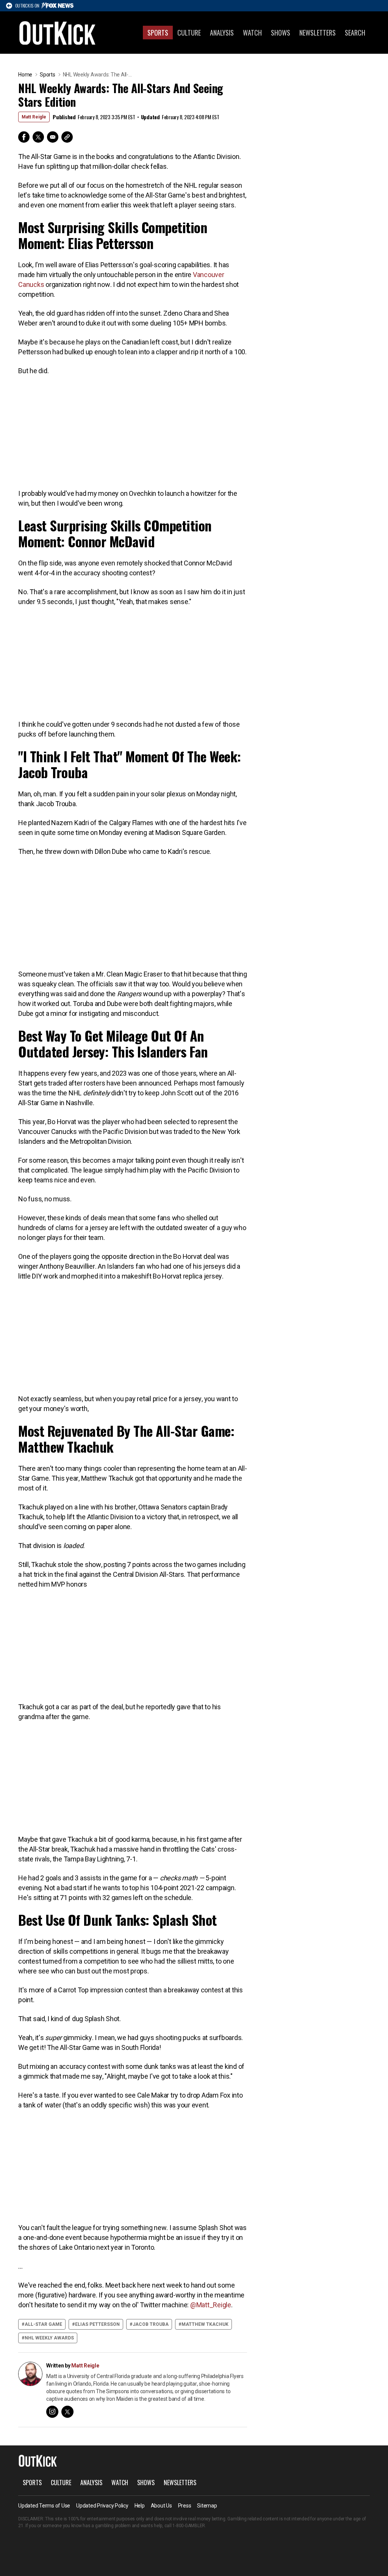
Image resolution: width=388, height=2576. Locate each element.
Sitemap (207, 2506)
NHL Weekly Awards (49, 2338)
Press (185, 2506)
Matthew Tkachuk (205, 2324)
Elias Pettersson (97, 2324)
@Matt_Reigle (211, 2305)
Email (53, 137)
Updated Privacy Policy (102, 2506)
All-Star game (43, 2324)
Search (355, 33)
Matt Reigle (34, 117)
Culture (189, 33)
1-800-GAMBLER (189, 2526)
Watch (252, 33)
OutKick (58, 33)
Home (25, 75)
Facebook (24, 137)
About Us (161, 2506)
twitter (67, 2412)
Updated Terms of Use (44, 2506)
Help (140, 2506)
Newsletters (318, 33)
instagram (52, 2412)
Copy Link (67, 137)
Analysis (222, 33)
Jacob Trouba (151, 2324)
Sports (158, 33)
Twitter (38, 137)
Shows (281, 33)
